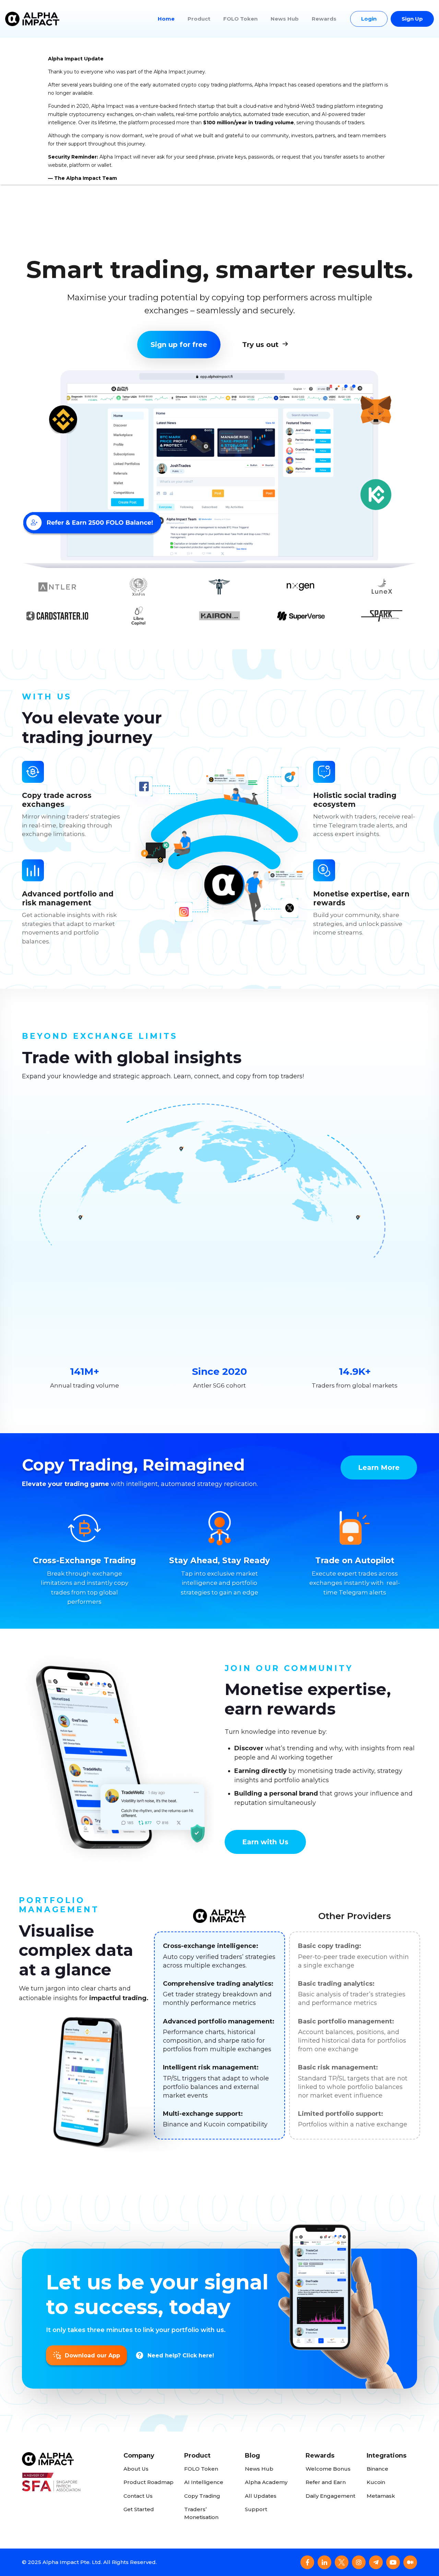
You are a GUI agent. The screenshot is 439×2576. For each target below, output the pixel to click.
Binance (377, 2469)
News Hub (285, 19)
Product (199, 19)
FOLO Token (240, 19)
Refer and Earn (326, 2482)
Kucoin (376, 2482)
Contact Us (138, 2496)
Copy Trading (202, 2496)
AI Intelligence (204, 2482)
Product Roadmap (149, 2482)
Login (369, 19)
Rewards (324, 19)
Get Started (139, 2509)
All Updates (261, 2496)
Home (166, 19)
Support (256, 2509)
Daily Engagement (330, 2496)
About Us (136, 2469)
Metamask (381, 2496)
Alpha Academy (266, 2482)
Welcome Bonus (328, 2469)
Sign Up (412, 19)
